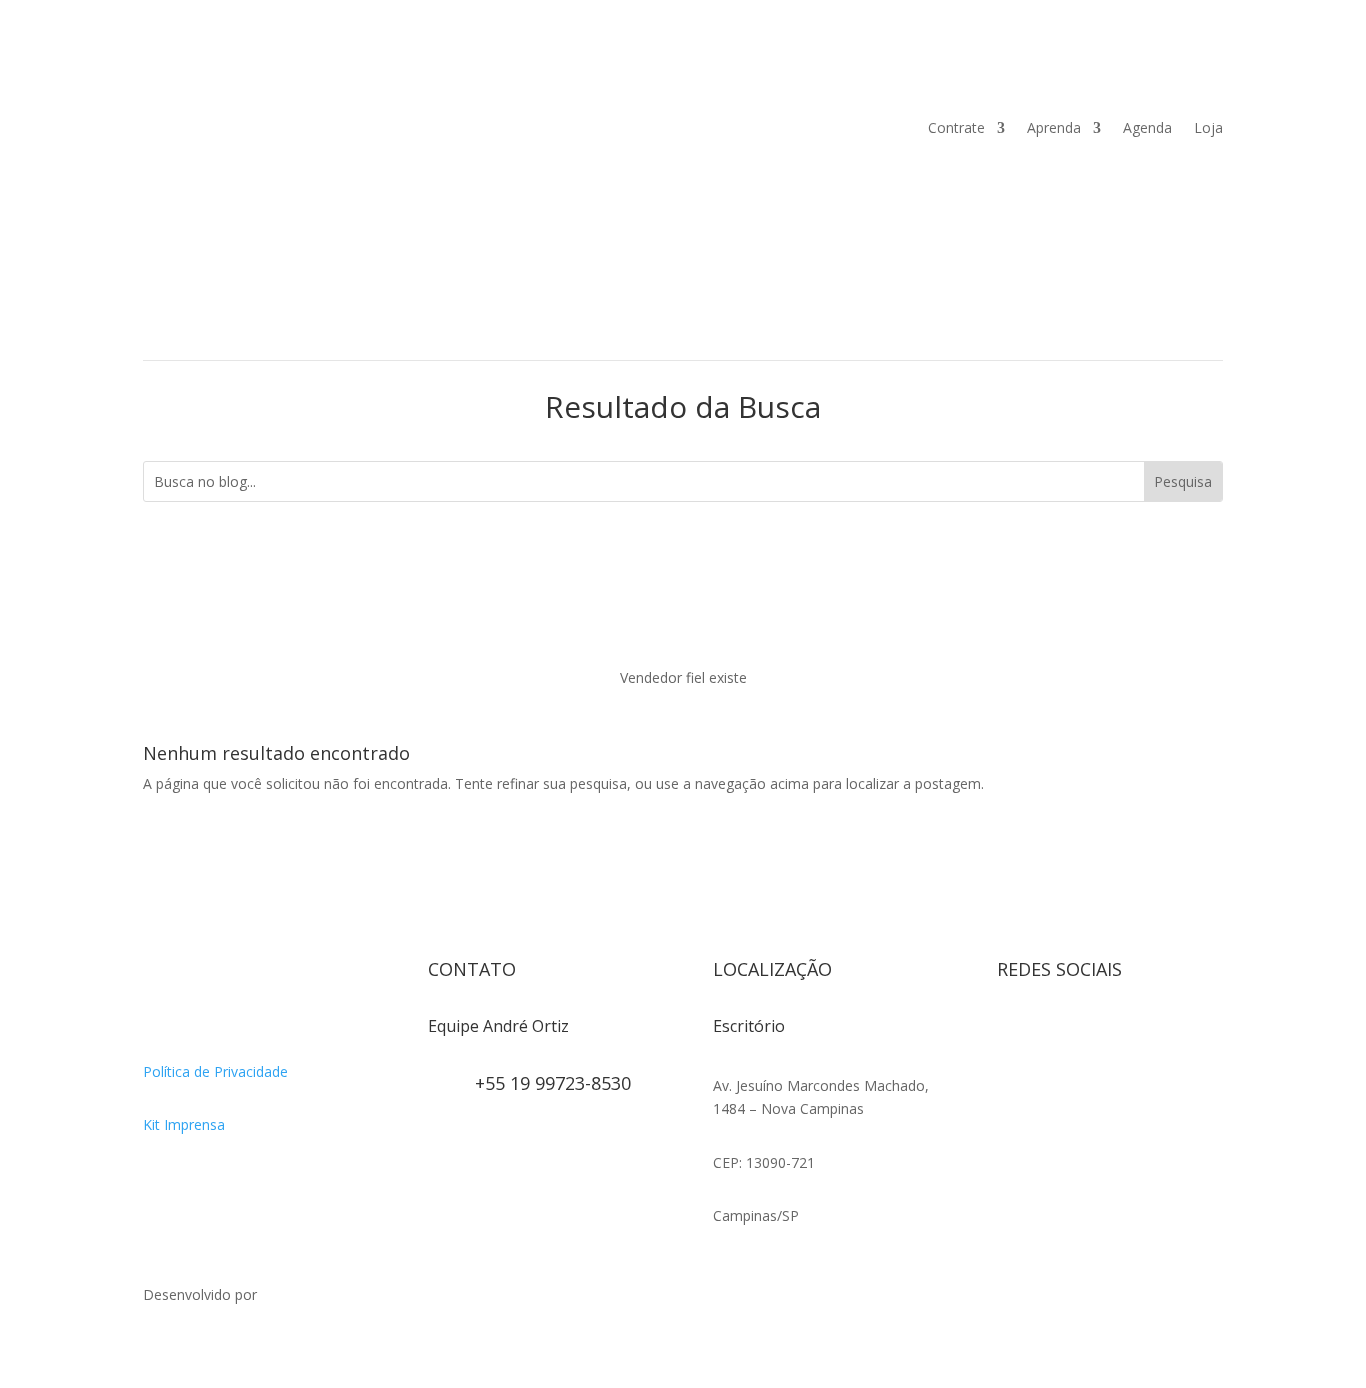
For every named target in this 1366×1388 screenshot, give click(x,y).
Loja (1208, 127)
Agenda (1147, 127)
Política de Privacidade (215, 1071)
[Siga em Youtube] (1133, 1034)
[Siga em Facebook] (1053, 1034)
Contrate (956, 127)
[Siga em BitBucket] (1173, 1034)
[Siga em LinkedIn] (1013, 1074)
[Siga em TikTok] (1093, 1034)
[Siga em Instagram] (1013, 1034)
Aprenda (1054, 127)
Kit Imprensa (184, 1124)
